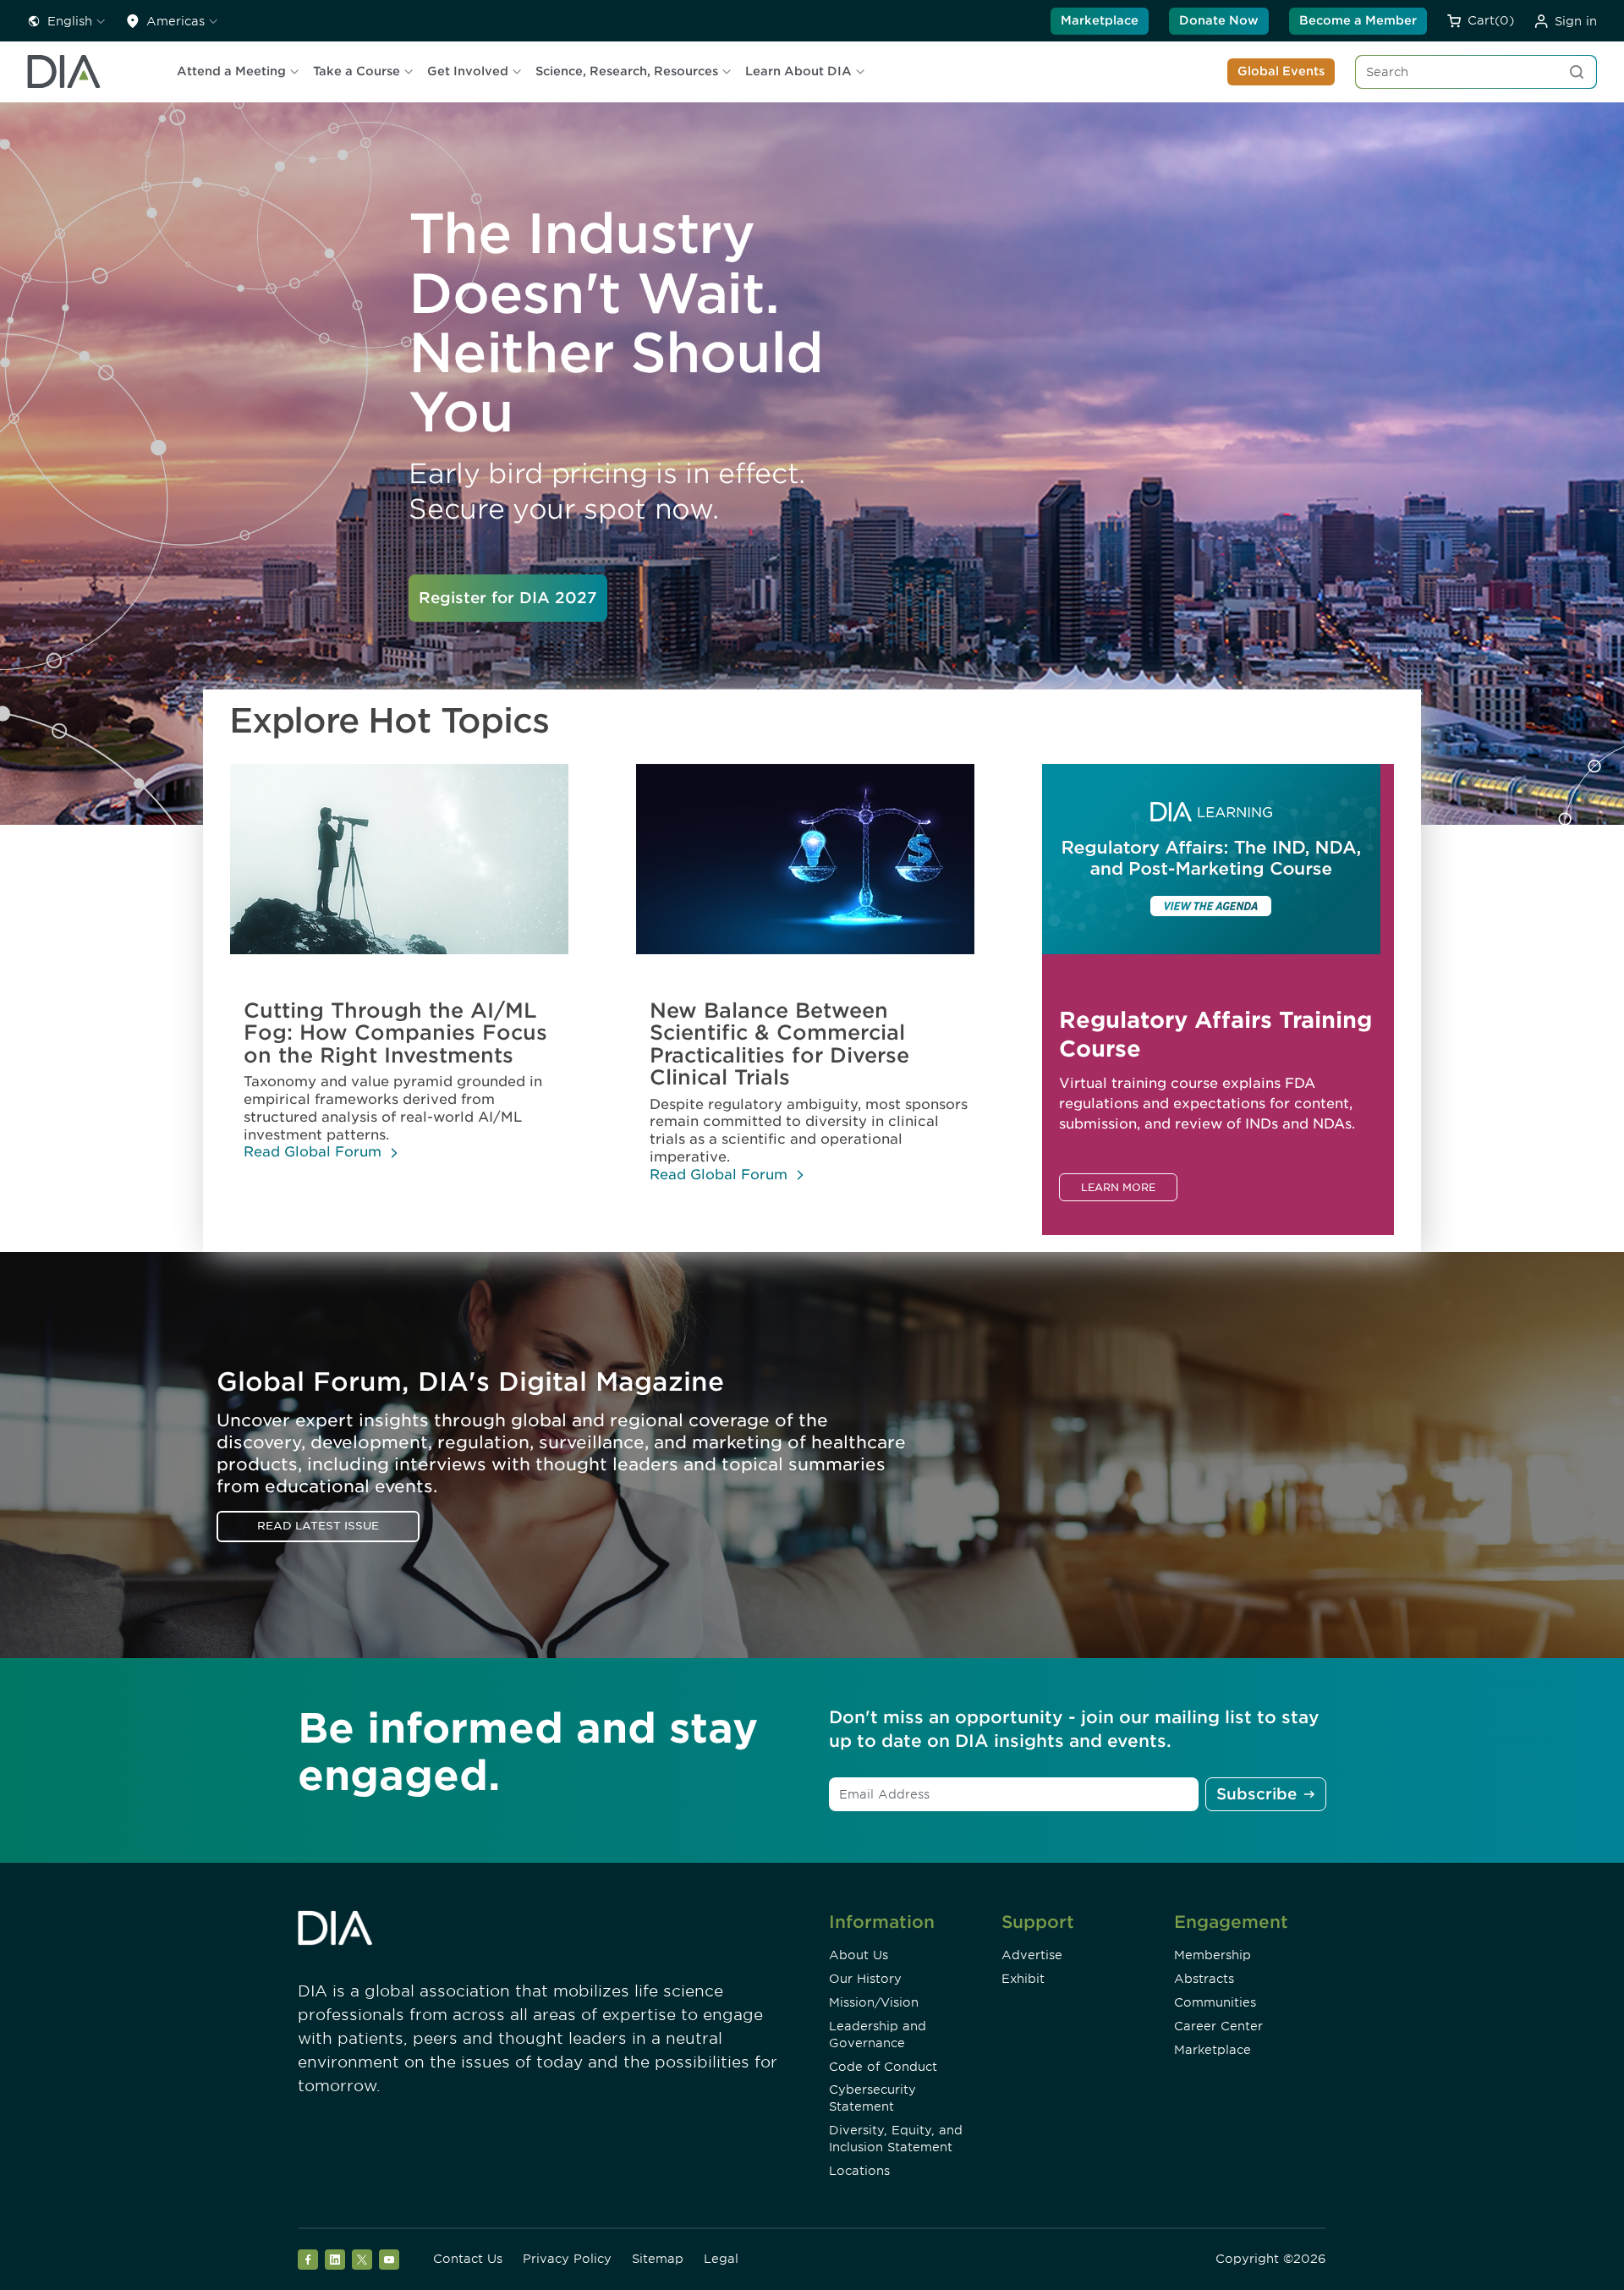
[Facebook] (308, 2260)
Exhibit (1023, 1979)
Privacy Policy (567, 2259)
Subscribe (1256, 1794)
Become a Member (1358, 20)
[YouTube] (389, 2260)
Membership (1213, 1955)
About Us (859, 1955)
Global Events (1281, 71)
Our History (865, 1979)
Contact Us (468, 2259)
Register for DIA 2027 (508, 598)
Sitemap (658, 2259)
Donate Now (1219, 20)
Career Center (1218, 2026)
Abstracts (1204, 1979)
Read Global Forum (313, 1152)
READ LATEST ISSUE (318, 1526)
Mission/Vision (874, 2002)
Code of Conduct (883, 2067)
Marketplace (1100, 20)
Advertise (1032, 1955)
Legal (721, 2259)
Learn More (1118, 1187)
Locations (859, 2171)
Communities (1215, 2002)
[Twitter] (362, 2260)
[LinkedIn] (335, 2260)
